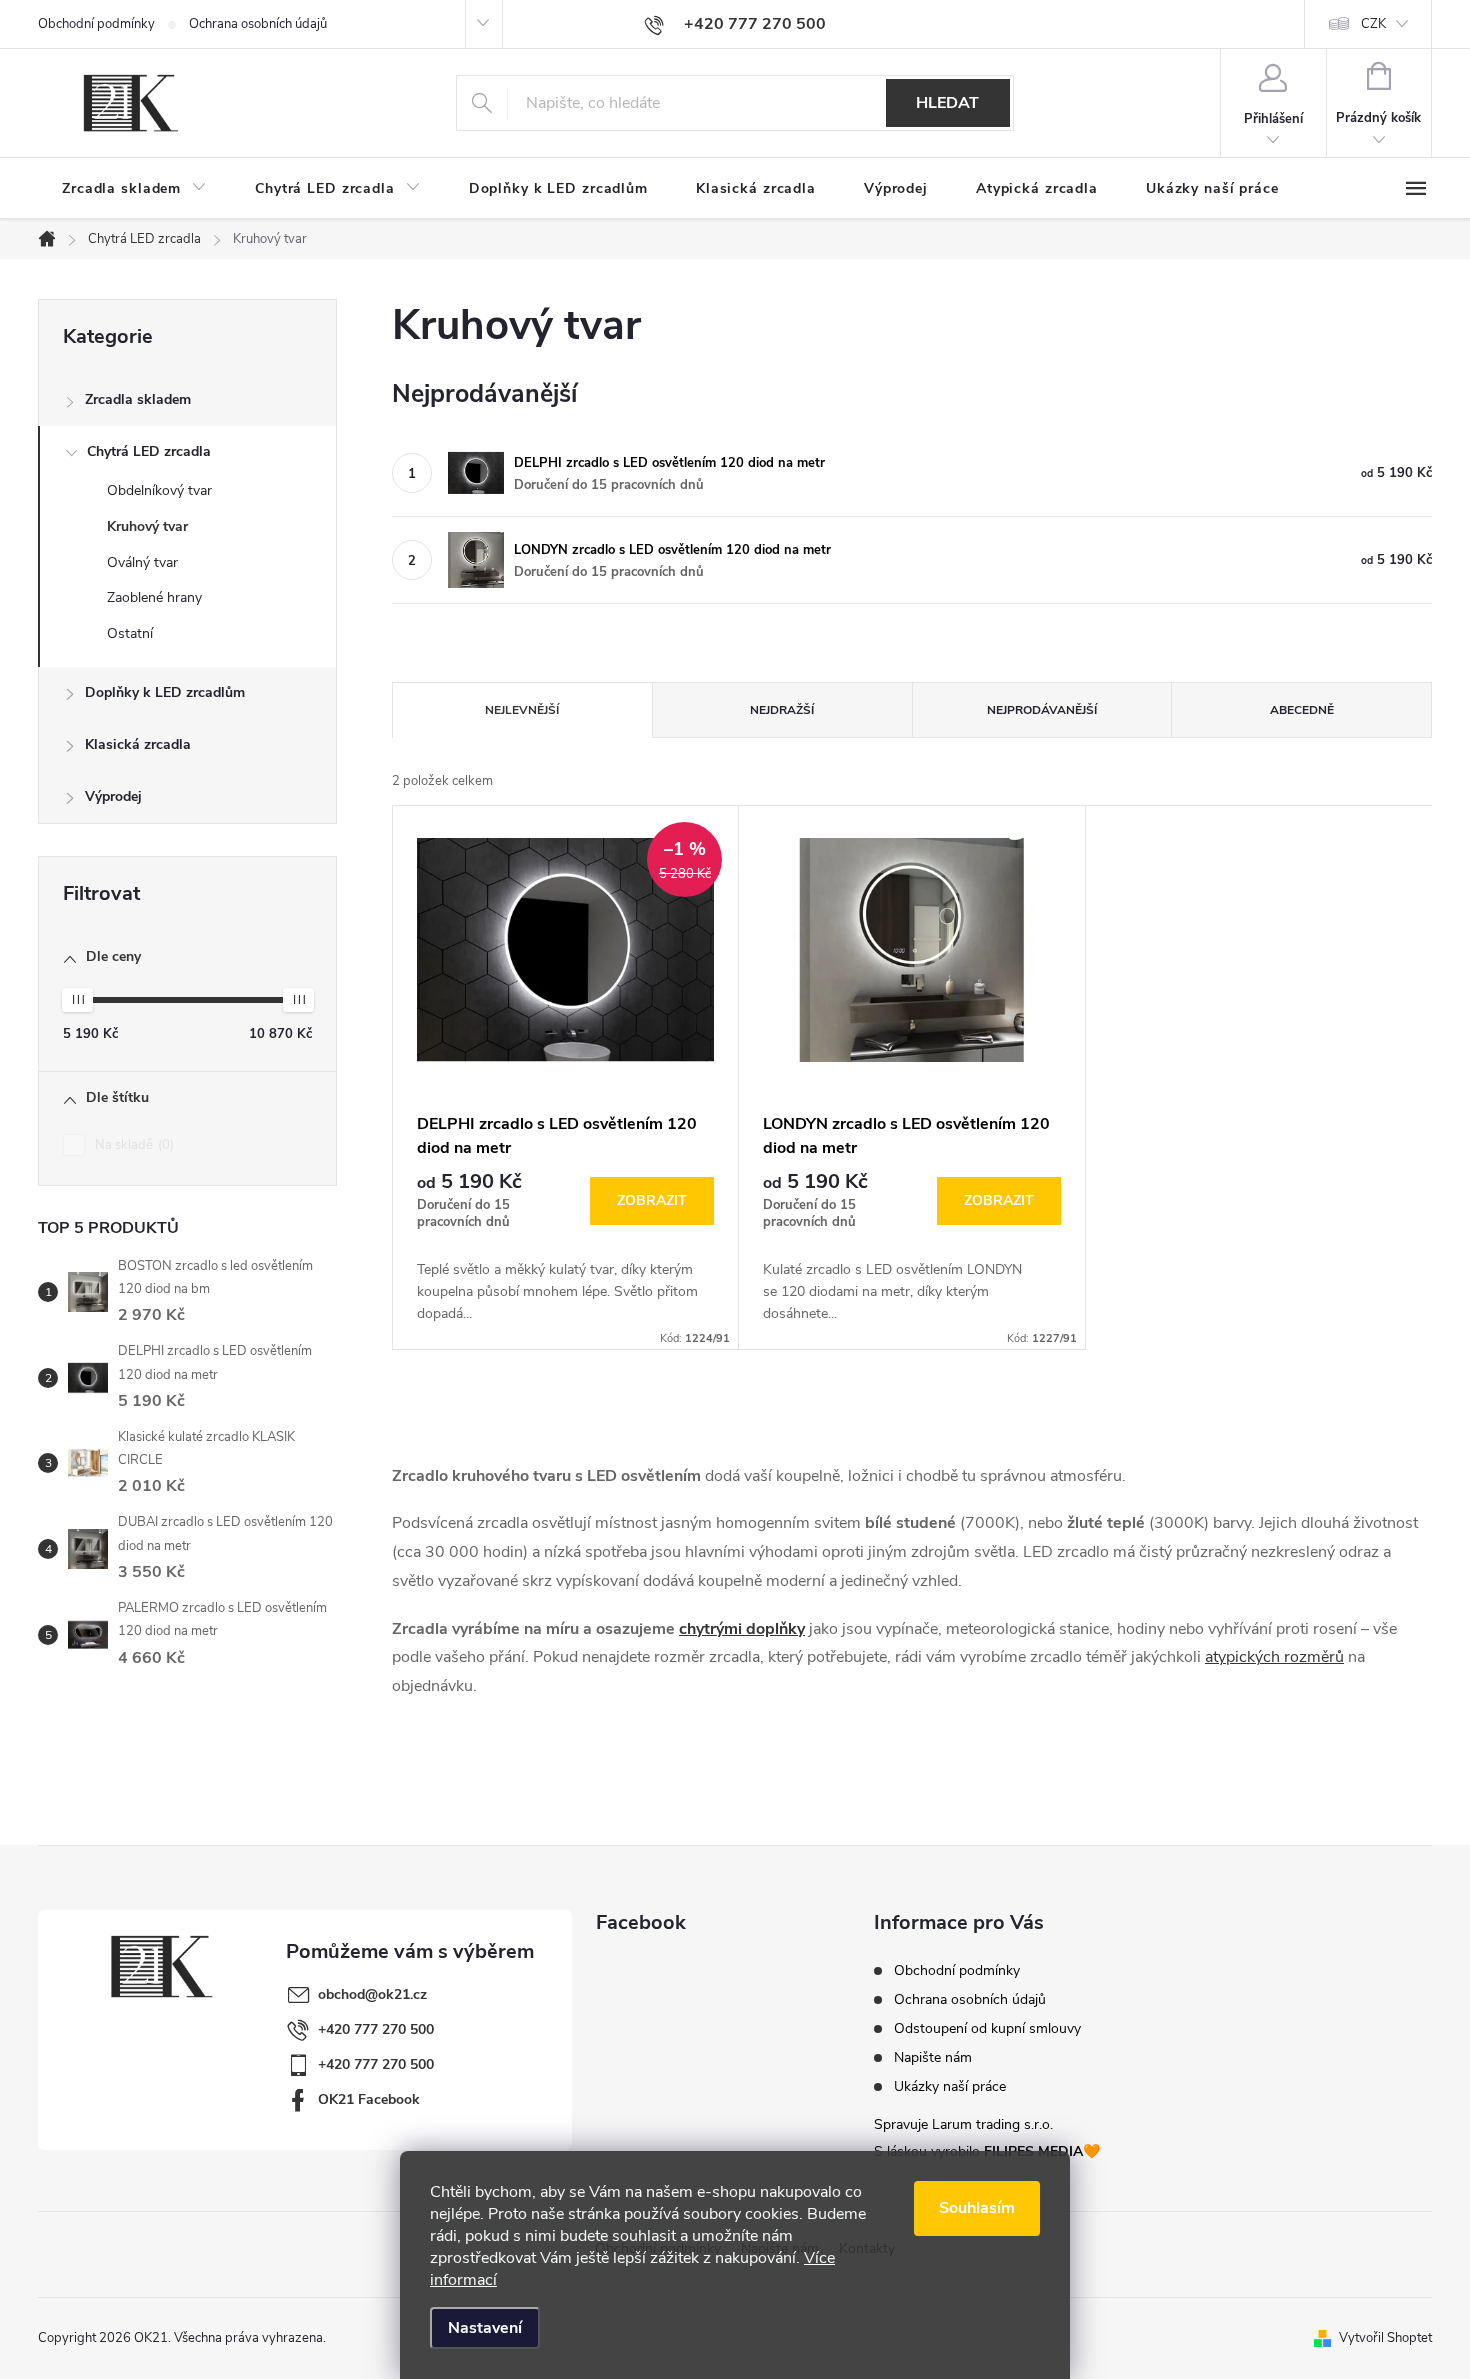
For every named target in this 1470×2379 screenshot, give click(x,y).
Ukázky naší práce (950, 2087)
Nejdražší (782, 710)
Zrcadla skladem (138, 399)
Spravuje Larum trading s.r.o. (963, 2124)
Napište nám (933, 2058)
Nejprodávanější (1042, 710)
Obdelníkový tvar (159, 490)
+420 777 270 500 (376, 2029)
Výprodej (113, 796)
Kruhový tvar (147, 526)
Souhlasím (977, 2208)
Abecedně (1302, 710)
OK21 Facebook (369, 2099)
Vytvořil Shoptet (1385, 2338)
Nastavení (485, 2328)
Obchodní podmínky (96, 24)
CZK (1373, 24)
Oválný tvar (142, 562)
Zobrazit (652, 1200)
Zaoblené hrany (154, 597)
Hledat (947, 103)
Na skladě (132, 1145)
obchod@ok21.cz (372, 1994)
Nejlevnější (522, 710)
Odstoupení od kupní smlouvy (987, 2029)
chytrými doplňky (742, 1629)
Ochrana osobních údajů (258, 24)
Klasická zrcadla (138, 744)
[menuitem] (134, 189)
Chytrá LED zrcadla (149, 451)
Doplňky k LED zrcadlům (165, 692)
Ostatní (130, 633)
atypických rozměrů (1274, 1657)
